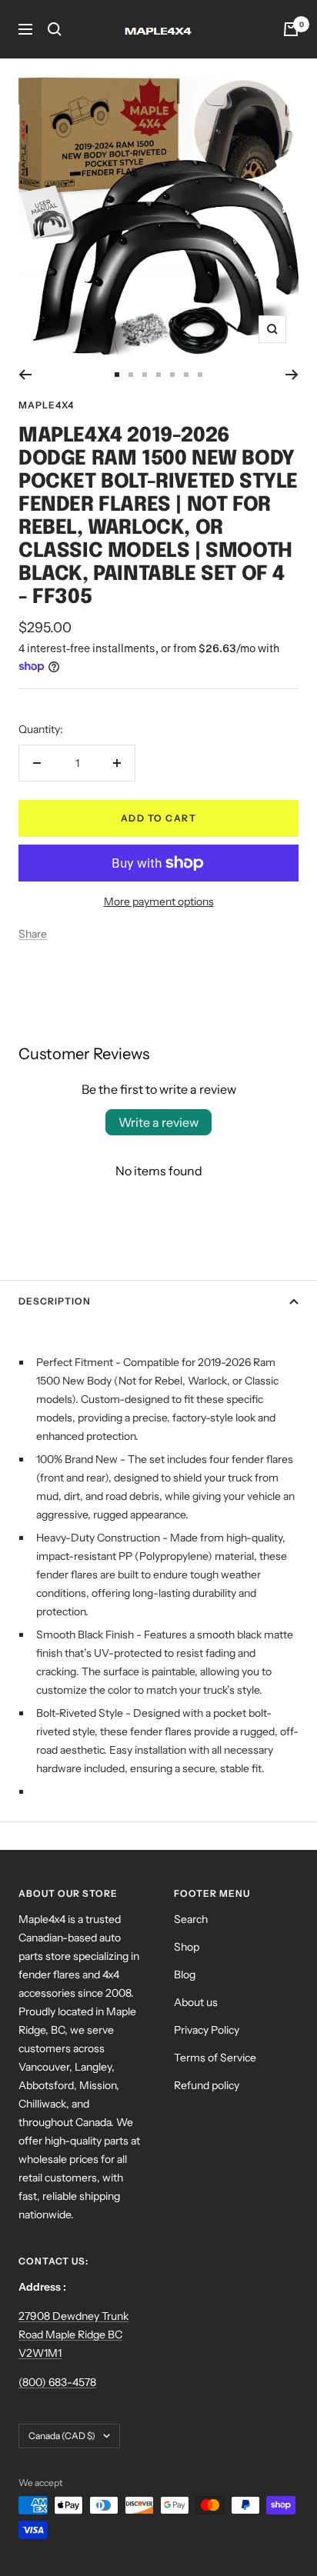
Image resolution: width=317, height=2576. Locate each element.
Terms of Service (215, 2058)
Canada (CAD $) (62, 2436)
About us (196, 2002)
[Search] (55, 29)
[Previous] (25, 375)
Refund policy (207, 2085)
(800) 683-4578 (57, 2382)
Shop (187, 1947)
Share (33, 934)
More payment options (159, 901)
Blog (185, 1974)
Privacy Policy (207, 2030)
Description (55, 1301)
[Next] (292, 375)
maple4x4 (46, 405)
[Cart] (291, 29)
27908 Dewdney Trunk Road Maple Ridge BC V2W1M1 (73, 2334)
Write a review (158, 1122)
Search (191, 1919)
